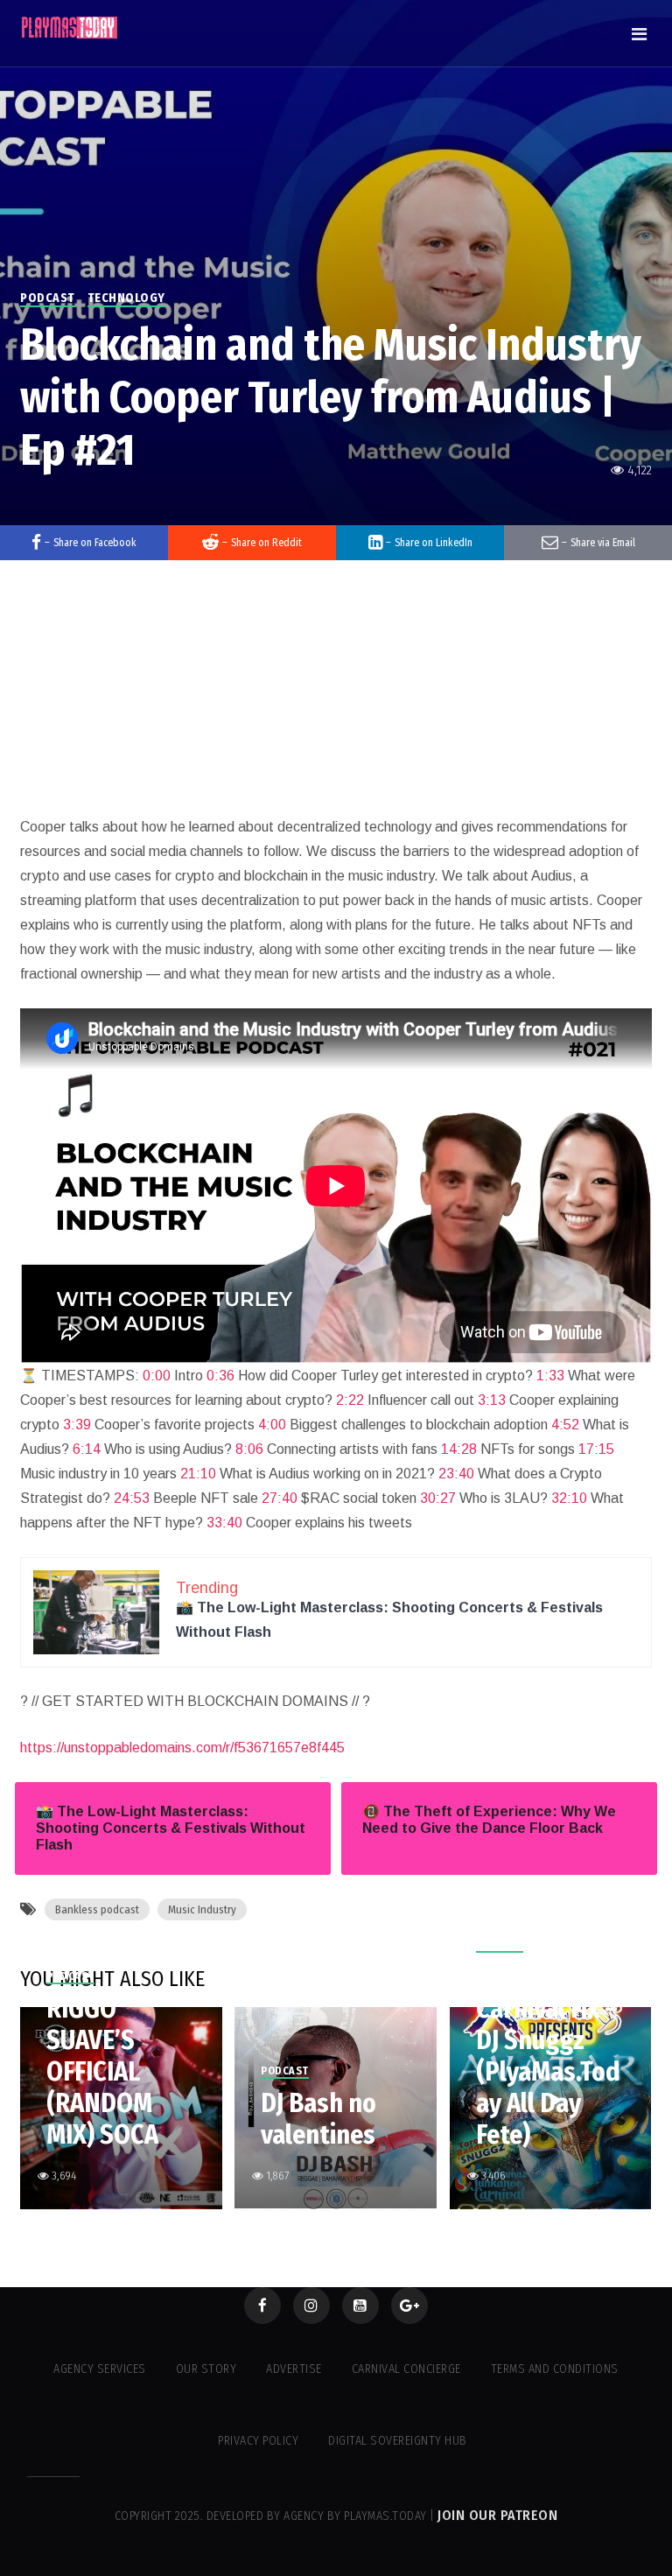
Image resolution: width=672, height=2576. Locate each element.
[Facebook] (262, 2306)
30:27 (438, 1498)
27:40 (280, 1498)
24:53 (132, 1498)
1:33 (550, 1376)
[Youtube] (360, 2306)
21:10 (198, 1474)
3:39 (77, 1425)
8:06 (249, 1449)
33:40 (224, 1523)
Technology (126, 298)
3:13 (492, 1400)
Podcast (48, 298)
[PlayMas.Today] (70, 28)
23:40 (456, 1474)
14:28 (459, 1449)
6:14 (87, 1449)
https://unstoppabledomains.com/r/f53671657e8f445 (182, 1748)
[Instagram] (311, 2306)
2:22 (350, 1400)
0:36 (220, 1376)
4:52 (565, 1425)
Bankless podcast (97, 1909)
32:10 (569, 1498)
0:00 (157, 1376)
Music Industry (202, 1909)
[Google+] (409, 2306)
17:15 (596, 1449)
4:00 (272, 1425)
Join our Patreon (497, 2515)
